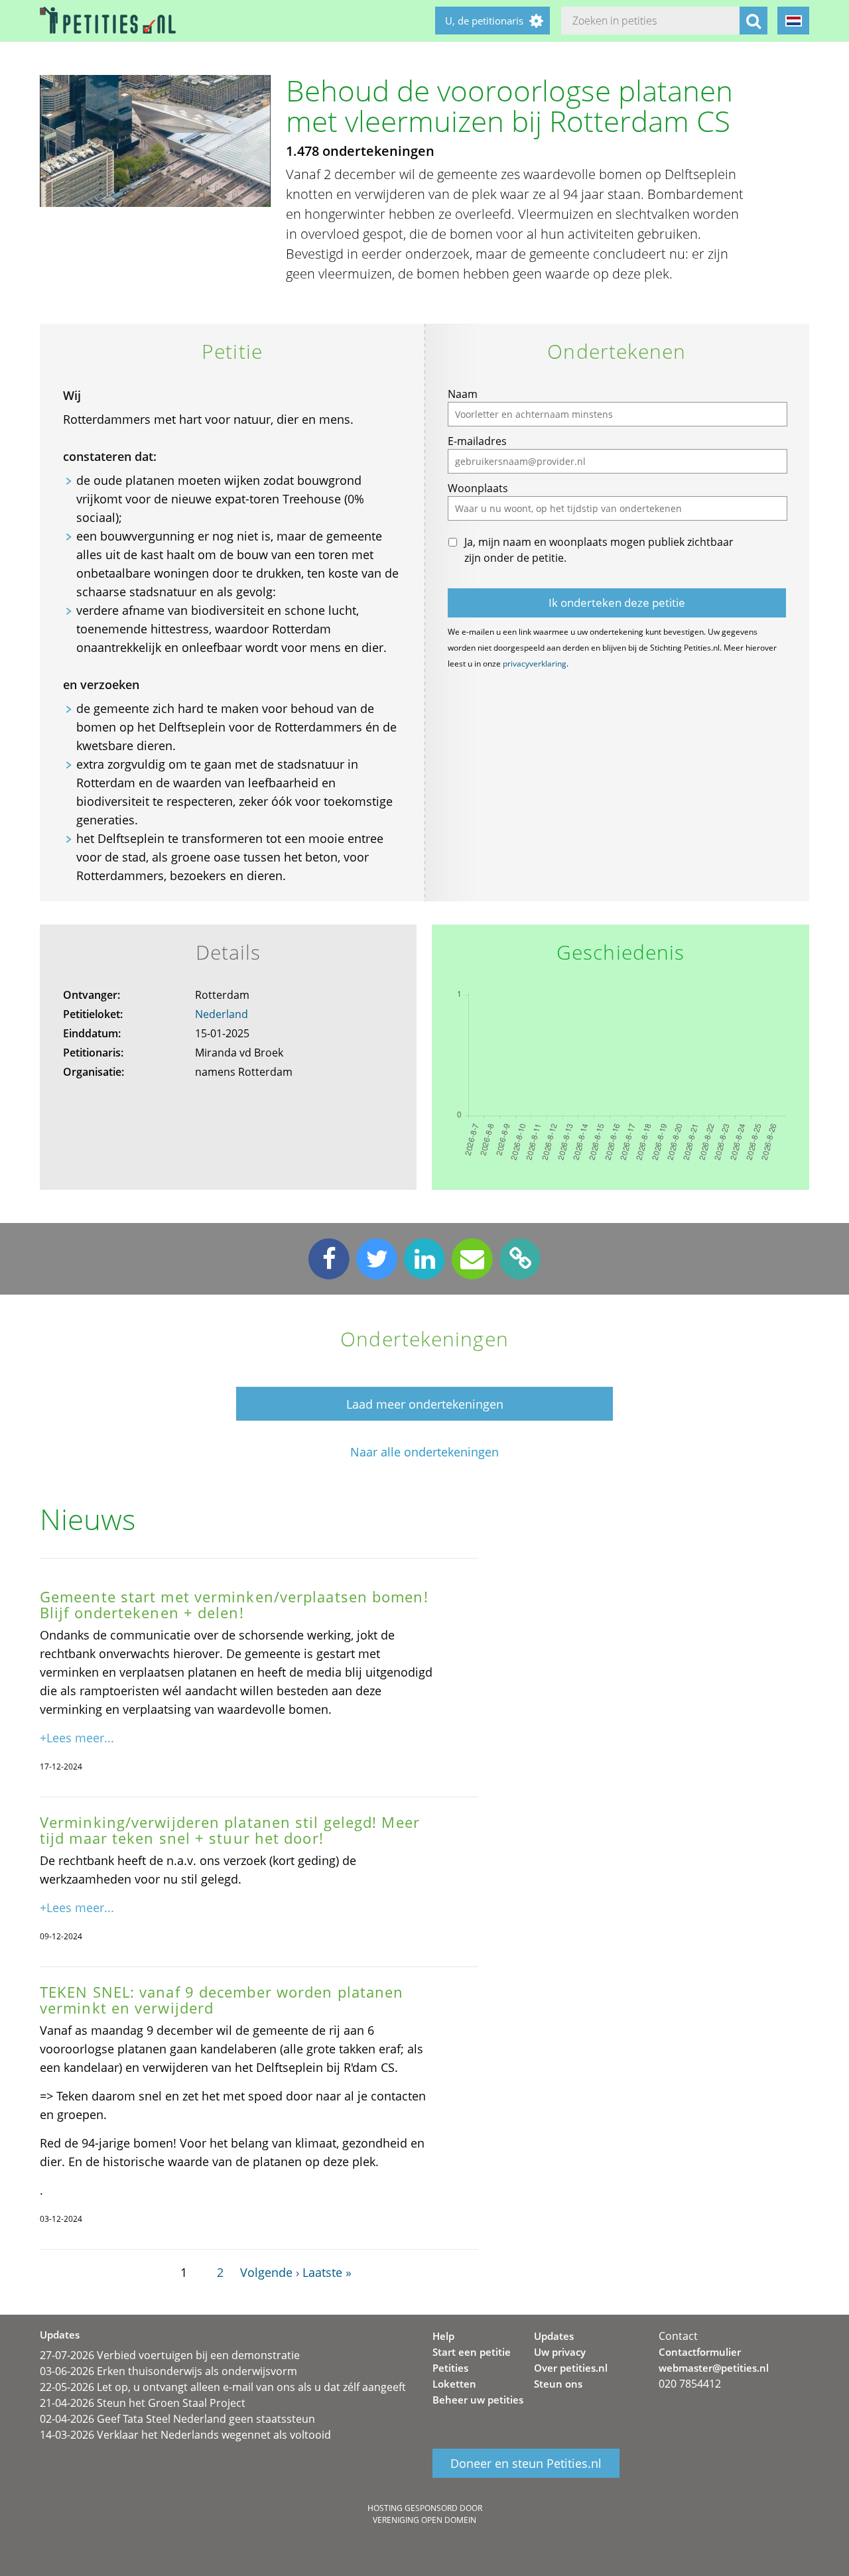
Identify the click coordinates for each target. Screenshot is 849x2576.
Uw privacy (560, 2352)
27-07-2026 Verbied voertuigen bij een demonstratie (170, 2355)
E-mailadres (477, 441)
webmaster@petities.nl (714, 2368)
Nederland (222, 1014)
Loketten (454, 2384)
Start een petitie (472, 2352)
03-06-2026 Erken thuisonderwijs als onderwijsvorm (168, 2371)
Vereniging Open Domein (424, 2520)
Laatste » (327, 2272)
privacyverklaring (535, 664)
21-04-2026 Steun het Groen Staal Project (143, 2403)
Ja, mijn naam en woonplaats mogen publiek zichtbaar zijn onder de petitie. (599, 550)
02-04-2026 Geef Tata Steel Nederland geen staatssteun (177, 2419)
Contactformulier (700, 2352)
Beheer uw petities (478, 2400)
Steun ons (558, 2384)
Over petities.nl (571, 2368)
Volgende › (270, 2272)
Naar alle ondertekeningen (424, 1452)
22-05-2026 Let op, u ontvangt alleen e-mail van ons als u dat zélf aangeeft (223, 2387)
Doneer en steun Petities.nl (526, 2463)
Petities (450, 2368)
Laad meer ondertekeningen (425, 1404)
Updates (554, 2336)
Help (443, 2336)
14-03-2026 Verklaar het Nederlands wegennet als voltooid (185, 2435)
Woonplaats (478, 488)
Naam (463, 394)
